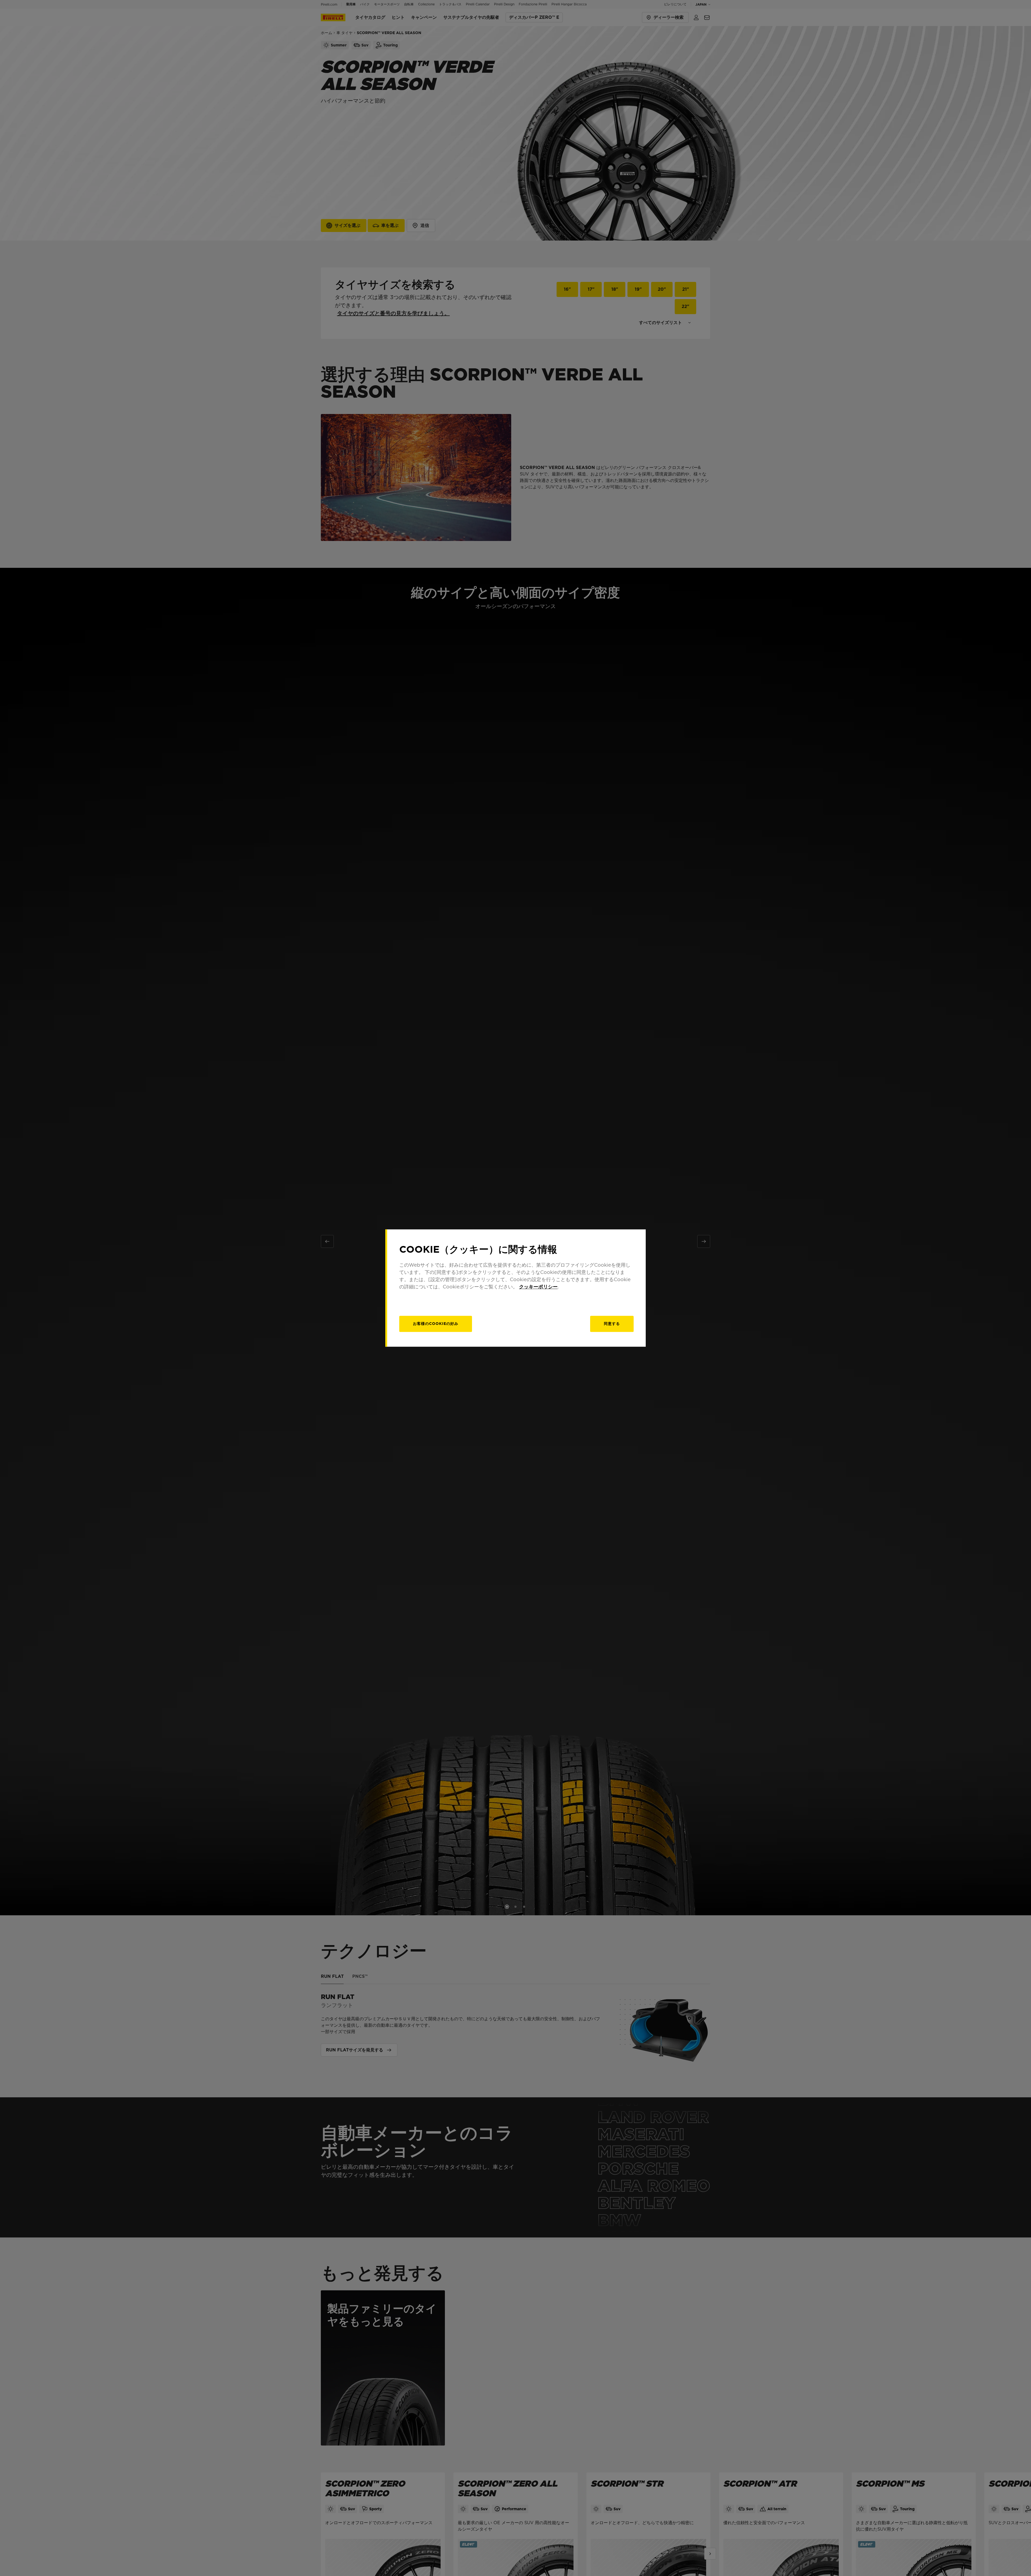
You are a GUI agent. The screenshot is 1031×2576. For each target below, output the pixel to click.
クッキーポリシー (538, 1287)
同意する (612, 1324)
